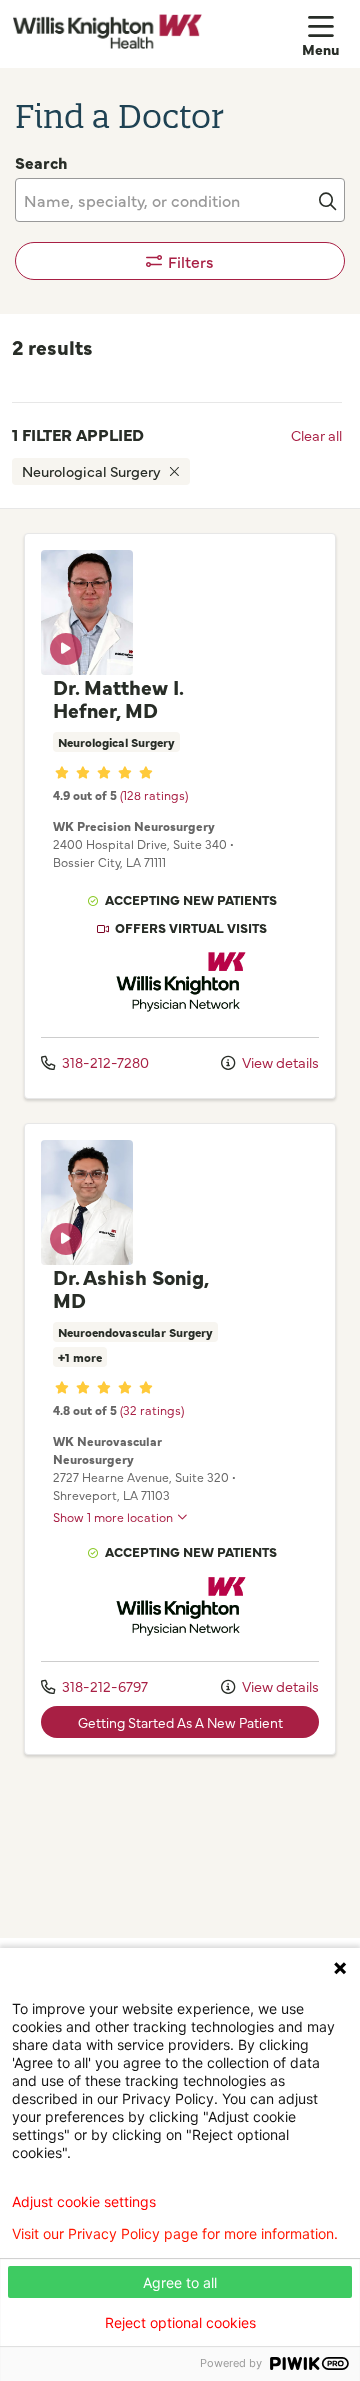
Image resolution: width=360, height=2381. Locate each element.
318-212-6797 (103, 1686)
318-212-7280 (104, 1062)
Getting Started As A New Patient (180, 1722)
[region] (180, 1223)
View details (279, 1062)
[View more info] (87, 668)
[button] (325, 34)
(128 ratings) (154, 794)
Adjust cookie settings (84, 2202)
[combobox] (180, 200)
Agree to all (180, 2282)
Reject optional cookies (180, 2322)
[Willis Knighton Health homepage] (157, 34)
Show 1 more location (113, 1516)
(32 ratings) (152, 1409)
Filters (191, 261)
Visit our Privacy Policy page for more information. (175, 2234)
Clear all (316, 435)
